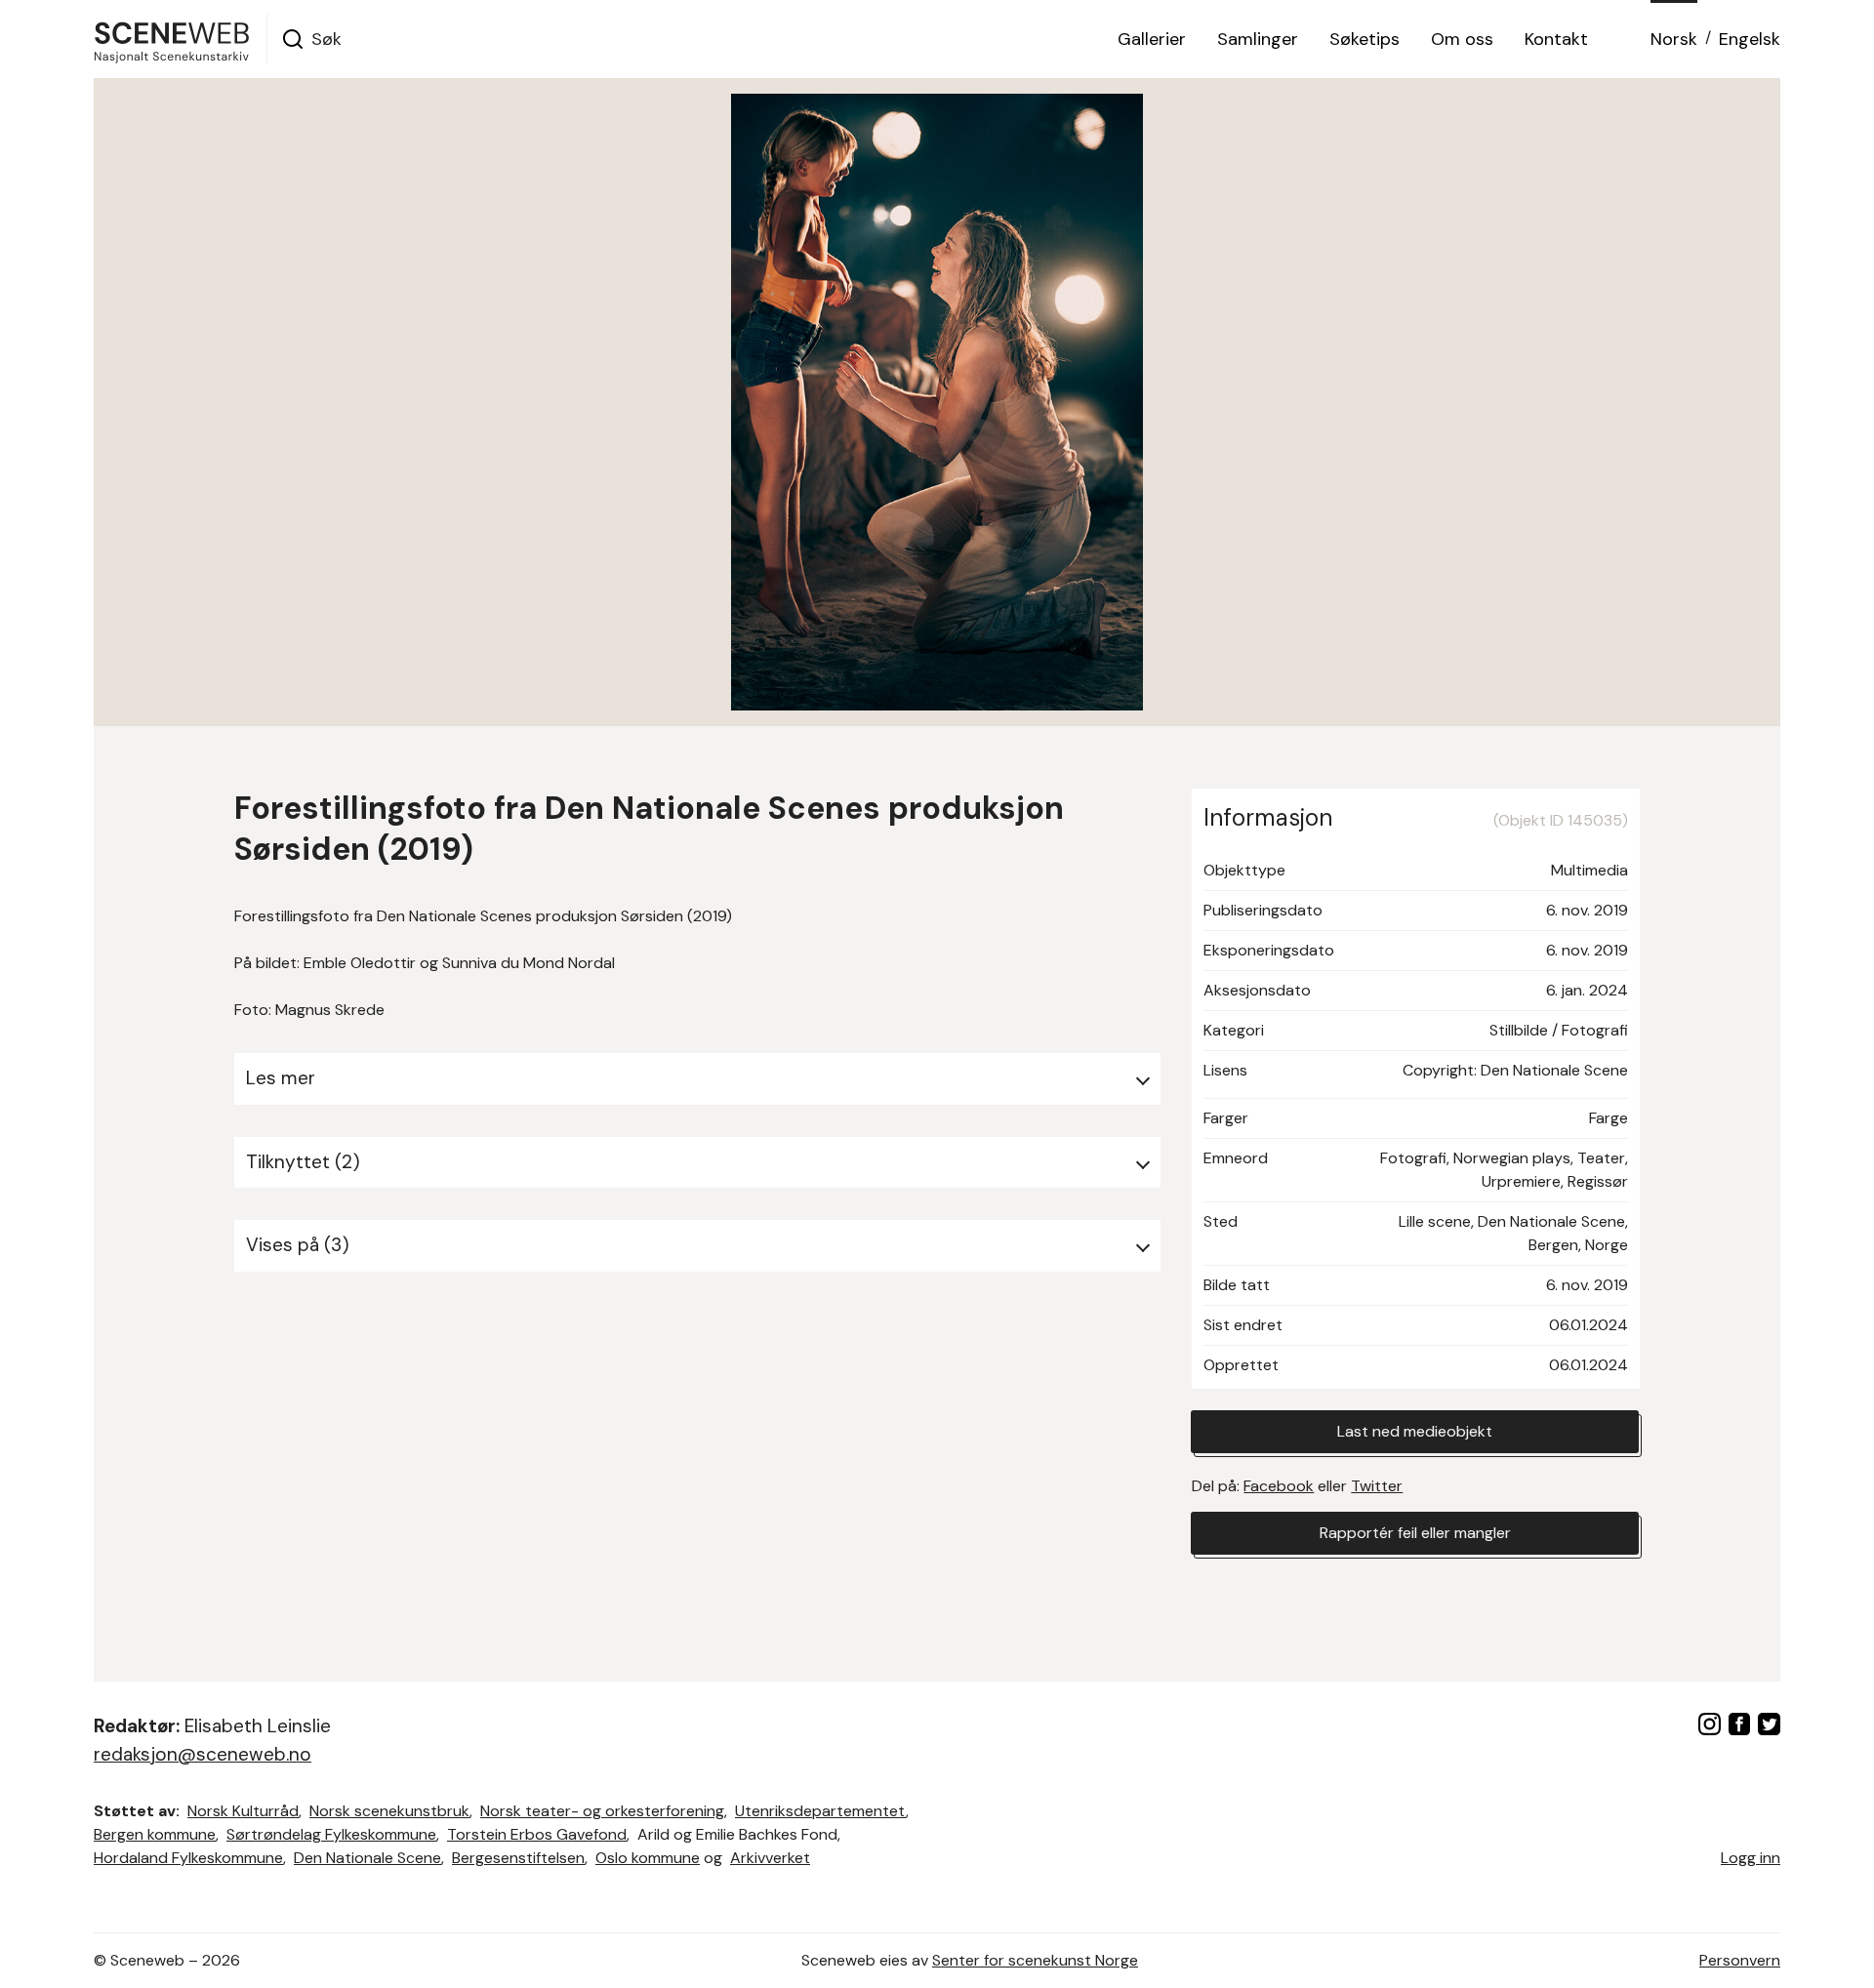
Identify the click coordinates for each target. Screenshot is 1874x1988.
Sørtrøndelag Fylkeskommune (331, 1834)
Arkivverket (770, 1858)
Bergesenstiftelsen (518, 1858)
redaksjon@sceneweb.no (203, 1754)
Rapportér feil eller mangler (1415, 1533)
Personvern (1740, 1960)
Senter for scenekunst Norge (1035, 1960)
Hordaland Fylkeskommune (188, 1858)
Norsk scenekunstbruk (389, 1811)
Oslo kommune (648, 1858)
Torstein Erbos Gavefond (537, 1834)
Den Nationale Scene (367, 1858)
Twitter (1377, 1486)
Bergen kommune (155, 1834)
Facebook (1279, 1486)
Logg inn (1751, 1858)
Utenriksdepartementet (820, 1811)
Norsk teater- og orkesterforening (602, 1811)
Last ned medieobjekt (1415, 1431)
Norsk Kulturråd (243, 1811)
